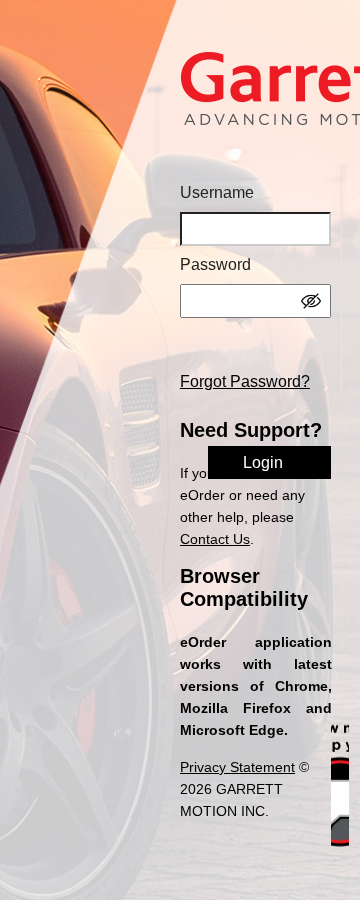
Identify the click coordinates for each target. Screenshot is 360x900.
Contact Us (215, 539)
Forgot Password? (245, 381)
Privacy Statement (237, 767)
